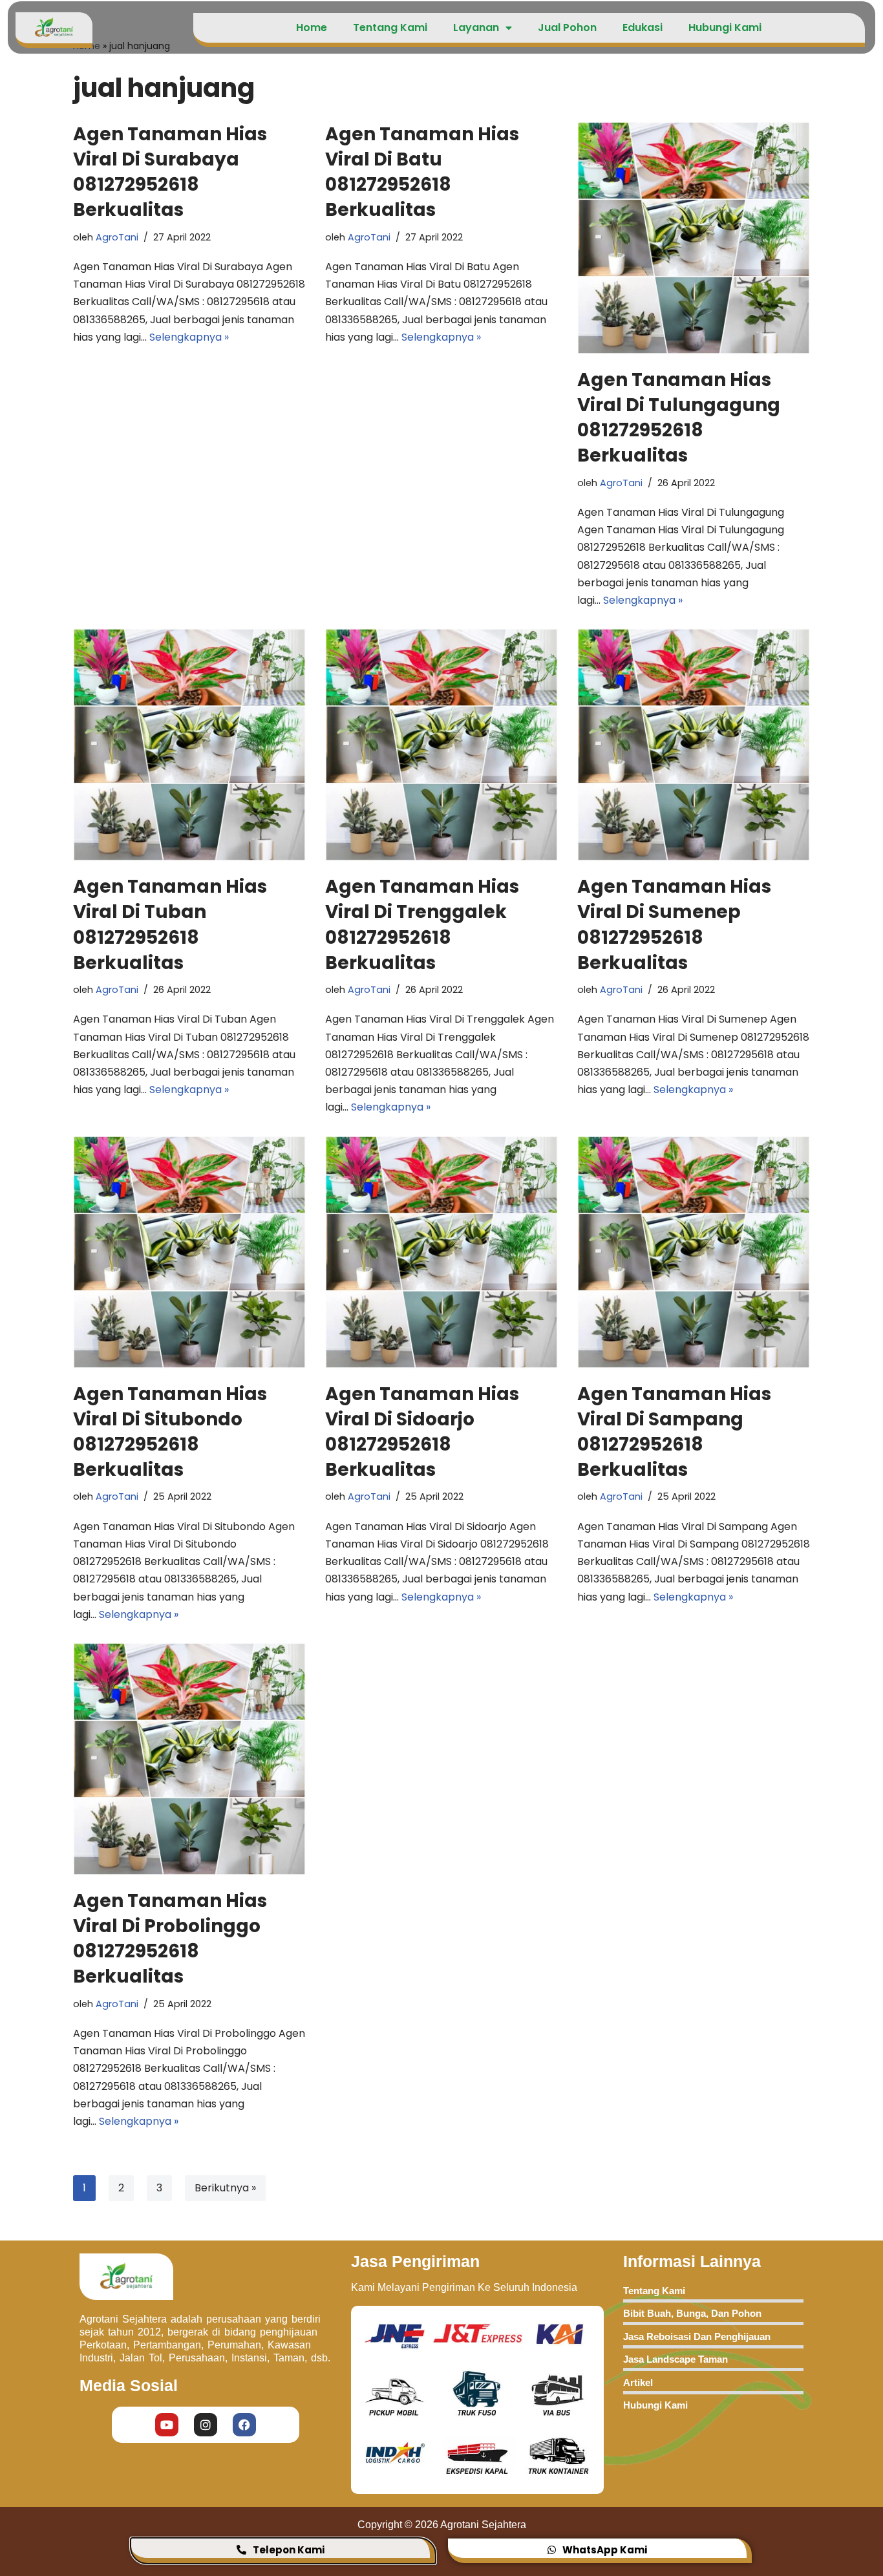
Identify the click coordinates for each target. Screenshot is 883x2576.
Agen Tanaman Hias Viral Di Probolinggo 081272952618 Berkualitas (170, 1939)
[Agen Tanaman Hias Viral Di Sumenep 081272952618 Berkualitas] (694, 745)
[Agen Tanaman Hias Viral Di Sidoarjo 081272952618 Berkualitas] (441, 1252)
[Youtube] (167, 2425)
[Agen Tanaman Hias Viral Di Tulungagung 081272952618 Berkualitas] (694, 238)
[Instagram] (206, 2425)
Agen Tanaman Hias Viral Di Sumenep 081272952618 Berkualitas (674, 925)
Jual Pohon (567, 27)
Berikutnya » (225, 2188)
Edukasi (643, 27)
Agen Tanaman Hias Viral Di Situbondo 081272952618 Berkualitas (170, 1432)
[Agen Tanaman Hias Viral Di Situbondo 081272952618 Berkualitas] (189, 1252)
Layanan (476, 27)
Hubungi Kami (725, 27)
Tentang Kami (390, 27)
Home (312, 27)
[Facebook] (244, 2425)
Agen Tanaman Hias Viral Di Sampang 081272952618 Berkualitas (674, 1432)
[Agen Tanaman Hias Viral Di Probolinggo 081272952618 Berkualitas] (189, 1759)
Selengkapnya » (189, 337)
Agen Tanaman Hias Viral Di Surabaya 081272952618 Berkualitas (170, 172)
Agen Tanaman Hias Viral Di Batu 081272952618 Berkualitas (422, 172)
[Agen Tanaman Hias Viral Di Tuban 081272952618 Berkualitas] (189, 745)
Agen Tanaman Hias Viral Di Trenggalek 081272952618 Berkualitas (422, 925)
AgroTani (117, 237)
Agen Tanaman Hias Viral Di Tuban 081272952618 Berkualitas (170, 925)
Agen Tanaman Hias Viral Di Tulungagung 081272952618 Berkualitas (679, 418)
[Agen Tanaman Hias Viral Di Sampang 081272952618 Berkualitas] (694, 1252)
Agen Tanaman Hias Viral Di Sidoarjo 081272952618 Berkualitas (422, 1432)
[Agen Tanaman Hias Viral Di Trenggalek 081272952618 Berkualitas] (441, 745)
